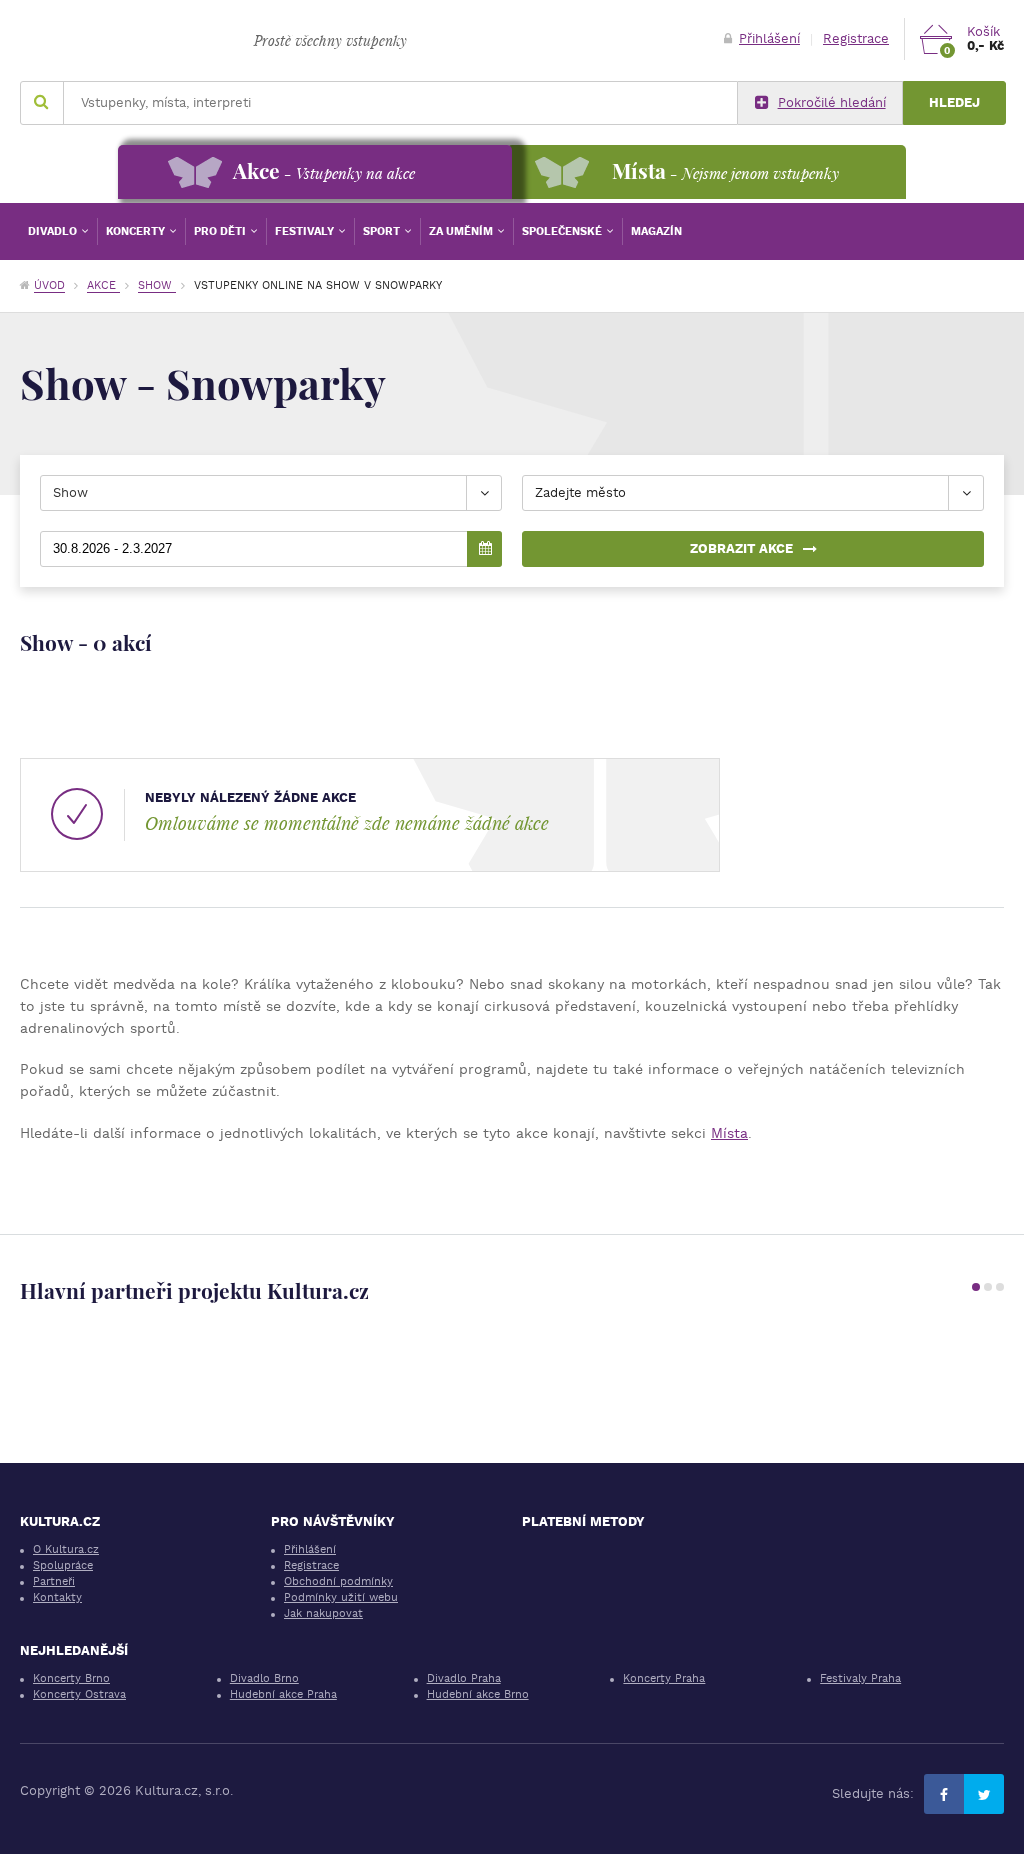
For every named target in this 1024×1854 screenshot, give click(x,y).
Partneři (54, 1581)
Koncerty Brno (71, 1678)
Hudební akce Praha (283, 1694)
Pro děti (221, 231)
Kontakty (57, 1597)
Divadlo (54, 231)
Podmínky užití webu (341, 1597)
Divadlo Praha (464, 1678)
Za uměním (462, 231)
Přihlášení (769, 38)
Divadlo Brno (264, 1678)
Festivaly (306, 231)
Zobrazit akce (741, 548)
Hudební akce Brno (478, 1694)
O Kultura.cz (66, 1549)
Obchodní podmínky (338, 1581)
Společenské (563, 231)
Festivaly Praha (860, 1678)
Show (157, 285)
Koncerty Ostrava (79, 1694)
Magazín (656, 231)
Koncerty (137, 231)
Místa (729, 1133)
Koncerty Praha (664, 1678)
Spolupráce (63, 1565)
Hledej (954, 102)
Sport (383, 231)
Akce (103, 285)
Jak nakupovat (323, 1613)
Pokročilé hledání (832, 102)
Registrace (856, 38)
